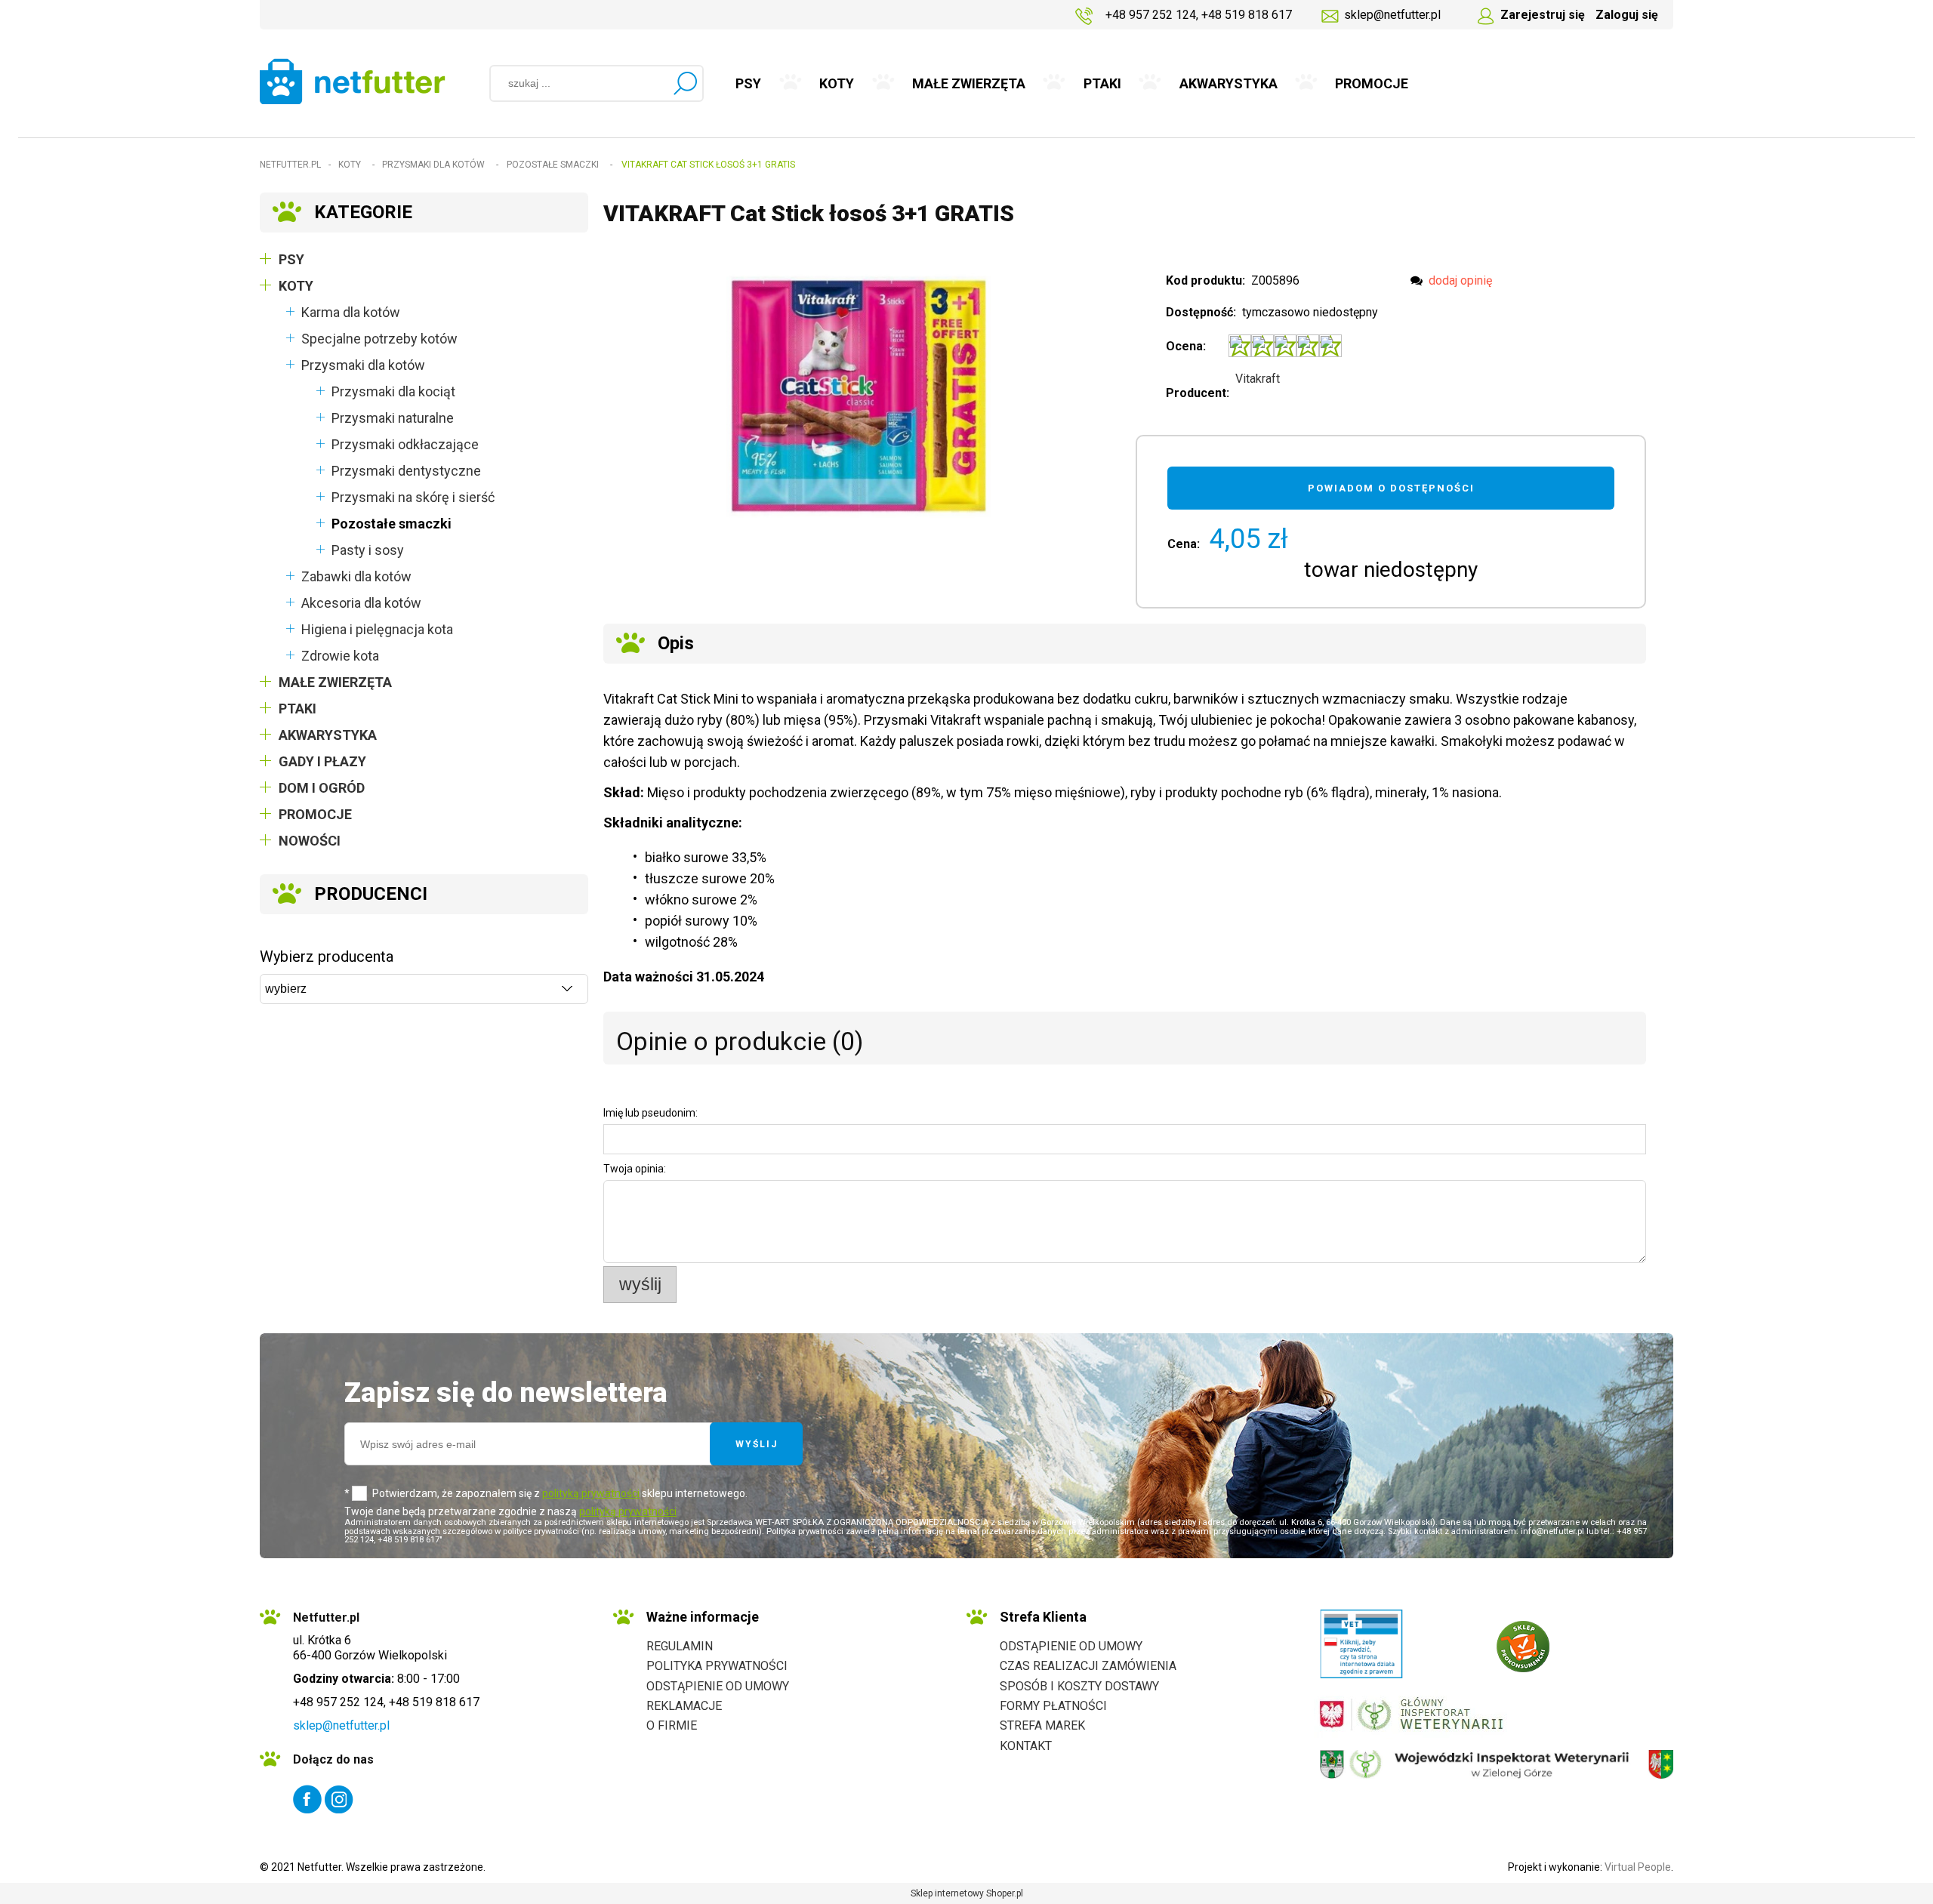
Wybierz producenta (327, 957)
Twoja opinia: (635, 1169)
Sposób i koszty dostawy (1079, 1686)
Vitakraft (1258, 379)
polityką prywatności (591, 1493)
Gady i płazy (322, 761)
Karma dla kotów (351, 312)
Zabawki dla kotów (356, 576)
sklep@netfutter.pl (1392, 15)
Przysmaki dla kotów (363, 365)
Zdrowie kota (340, 656)
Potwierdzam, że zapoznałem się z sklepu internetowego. (560, 1493)
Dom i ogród (322, 788)
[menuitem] (749, 84)
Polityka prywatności (717, 1666)
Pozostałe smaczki (392, 524)
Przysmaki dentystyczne (406, 471)
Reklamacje (684, 1706)
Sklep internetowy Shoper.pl (967, 1893)
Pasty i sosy (368, 550)
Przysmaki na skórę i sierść (413, 497)
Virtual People (1638, 1867)
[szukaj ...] (685, 83)
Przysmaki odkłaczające (405, 444)
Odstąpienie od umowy (718, 1686)
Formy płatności (1053, 1706)
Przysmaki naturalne (393, 418)
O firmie (672, 1725)
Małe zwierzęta (335, 682)
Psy (291, 259)
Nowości (310, 841)
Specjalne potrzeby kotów (379, 339)
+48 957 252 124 (1151, 15)
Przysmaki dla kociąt (393, 391)
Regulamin (680, 1646)
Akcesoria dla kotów (361, 603)
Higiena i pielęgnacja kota (377, 629)
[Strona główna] (353, 81)
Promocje (315, 814)
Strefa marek (1042, 1725)
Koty (296, 286)
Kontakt (1026, 1746)
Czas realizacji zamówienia (1088, 1666)
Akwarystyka (328, 735)
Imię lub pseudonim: (650, 1113)
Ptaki (298, 709)
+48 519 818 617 (1247, 15)
